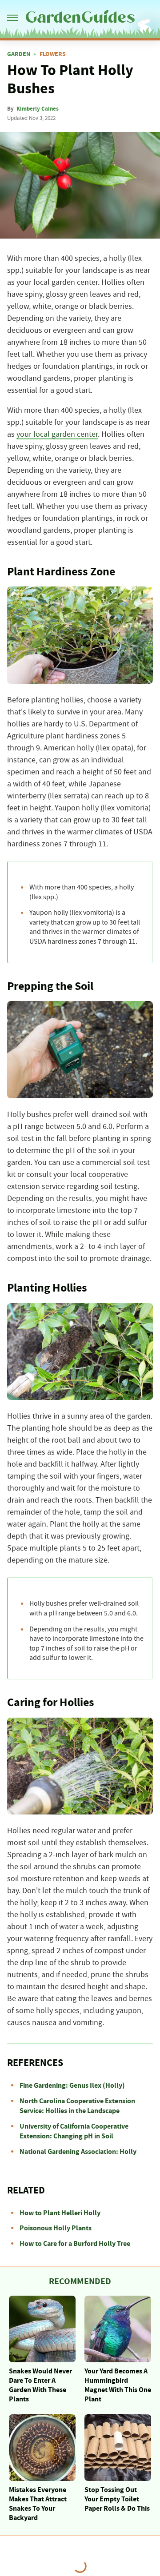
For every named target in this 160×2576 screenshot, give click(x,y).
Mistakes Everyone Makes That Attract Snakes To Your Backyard (38, 2504)
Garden (19, 54)
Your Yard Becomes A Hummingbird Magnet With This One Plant (118, 2385)
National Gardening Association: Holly (78, 2152)
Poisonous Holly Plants (56, 2228)
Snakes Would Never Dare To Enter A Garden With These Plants (40, 2385)
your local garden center (57, 435)
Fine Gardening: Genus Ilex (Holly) (72, 2086)
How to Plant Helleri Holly (60, 2213)
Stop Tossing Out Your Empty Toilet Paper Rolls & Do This (117, 2499)
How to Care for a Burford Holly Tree (75, 2244)
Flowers (53, 54)
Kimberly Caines (38, 109)
